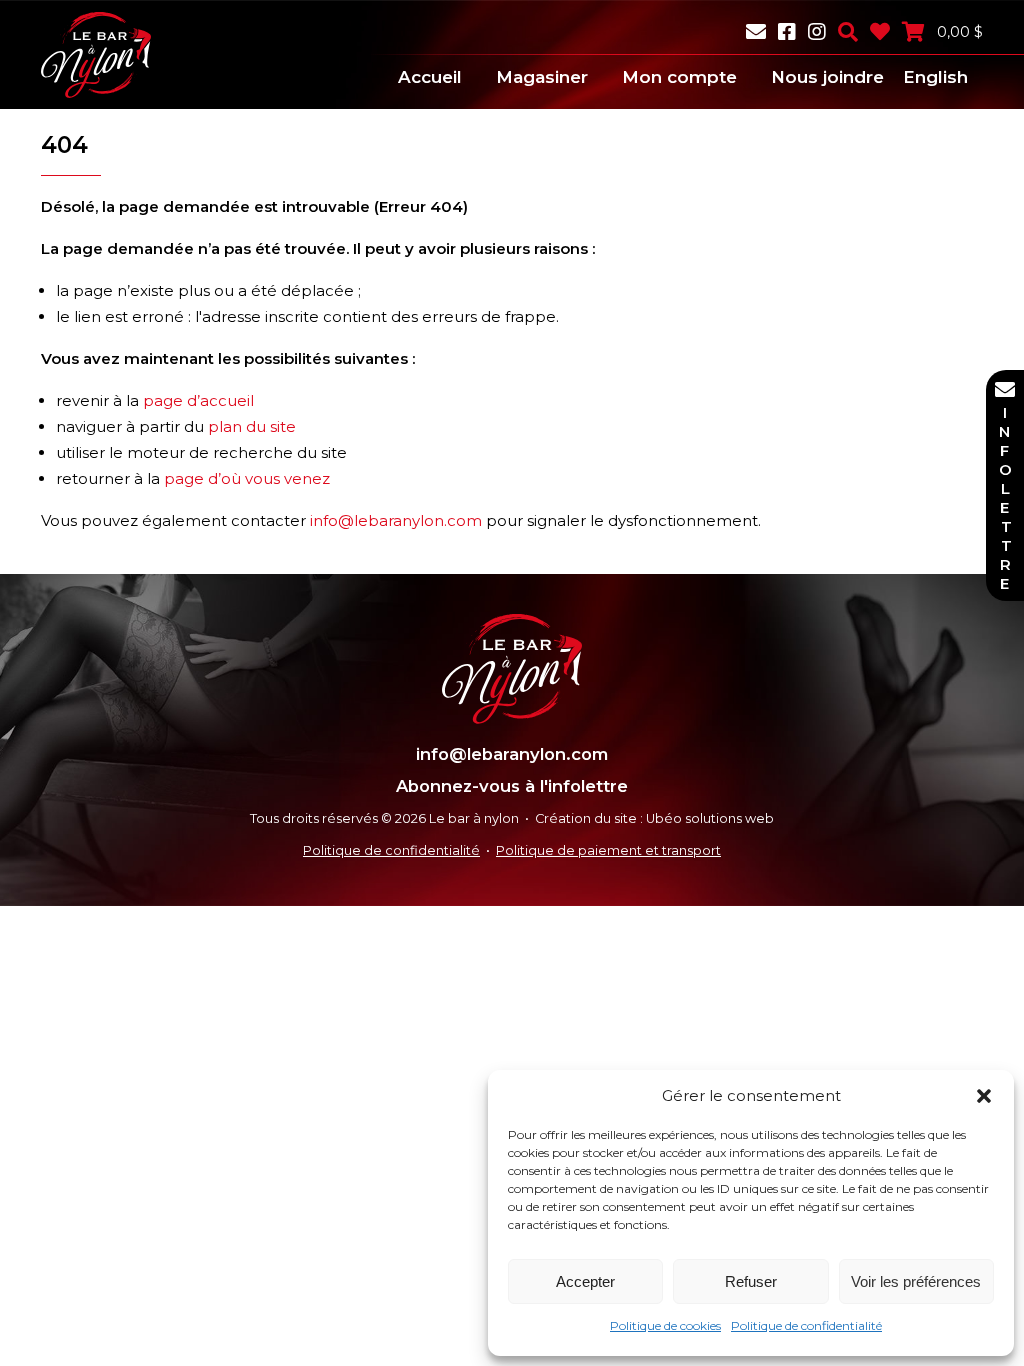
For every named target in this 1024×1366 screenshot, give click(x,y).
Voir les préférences (916, 1281)
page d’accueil (198, 400)
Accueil (430, 77)
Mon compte (679, 77)
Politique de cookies (665, 1325)
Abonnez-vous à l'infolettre (512, 786)
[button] (984, 1096)
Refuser (751, 1281)
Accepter (585, 1281)
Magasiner (542, 77)
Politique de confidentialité (806, 1325)
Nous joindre (827, 77)
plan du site (252, 426)
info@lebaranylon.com (396, 520)
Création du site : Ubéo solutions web (654, 818)
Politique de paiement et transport (608, 850)
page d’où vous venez (247, 478)
